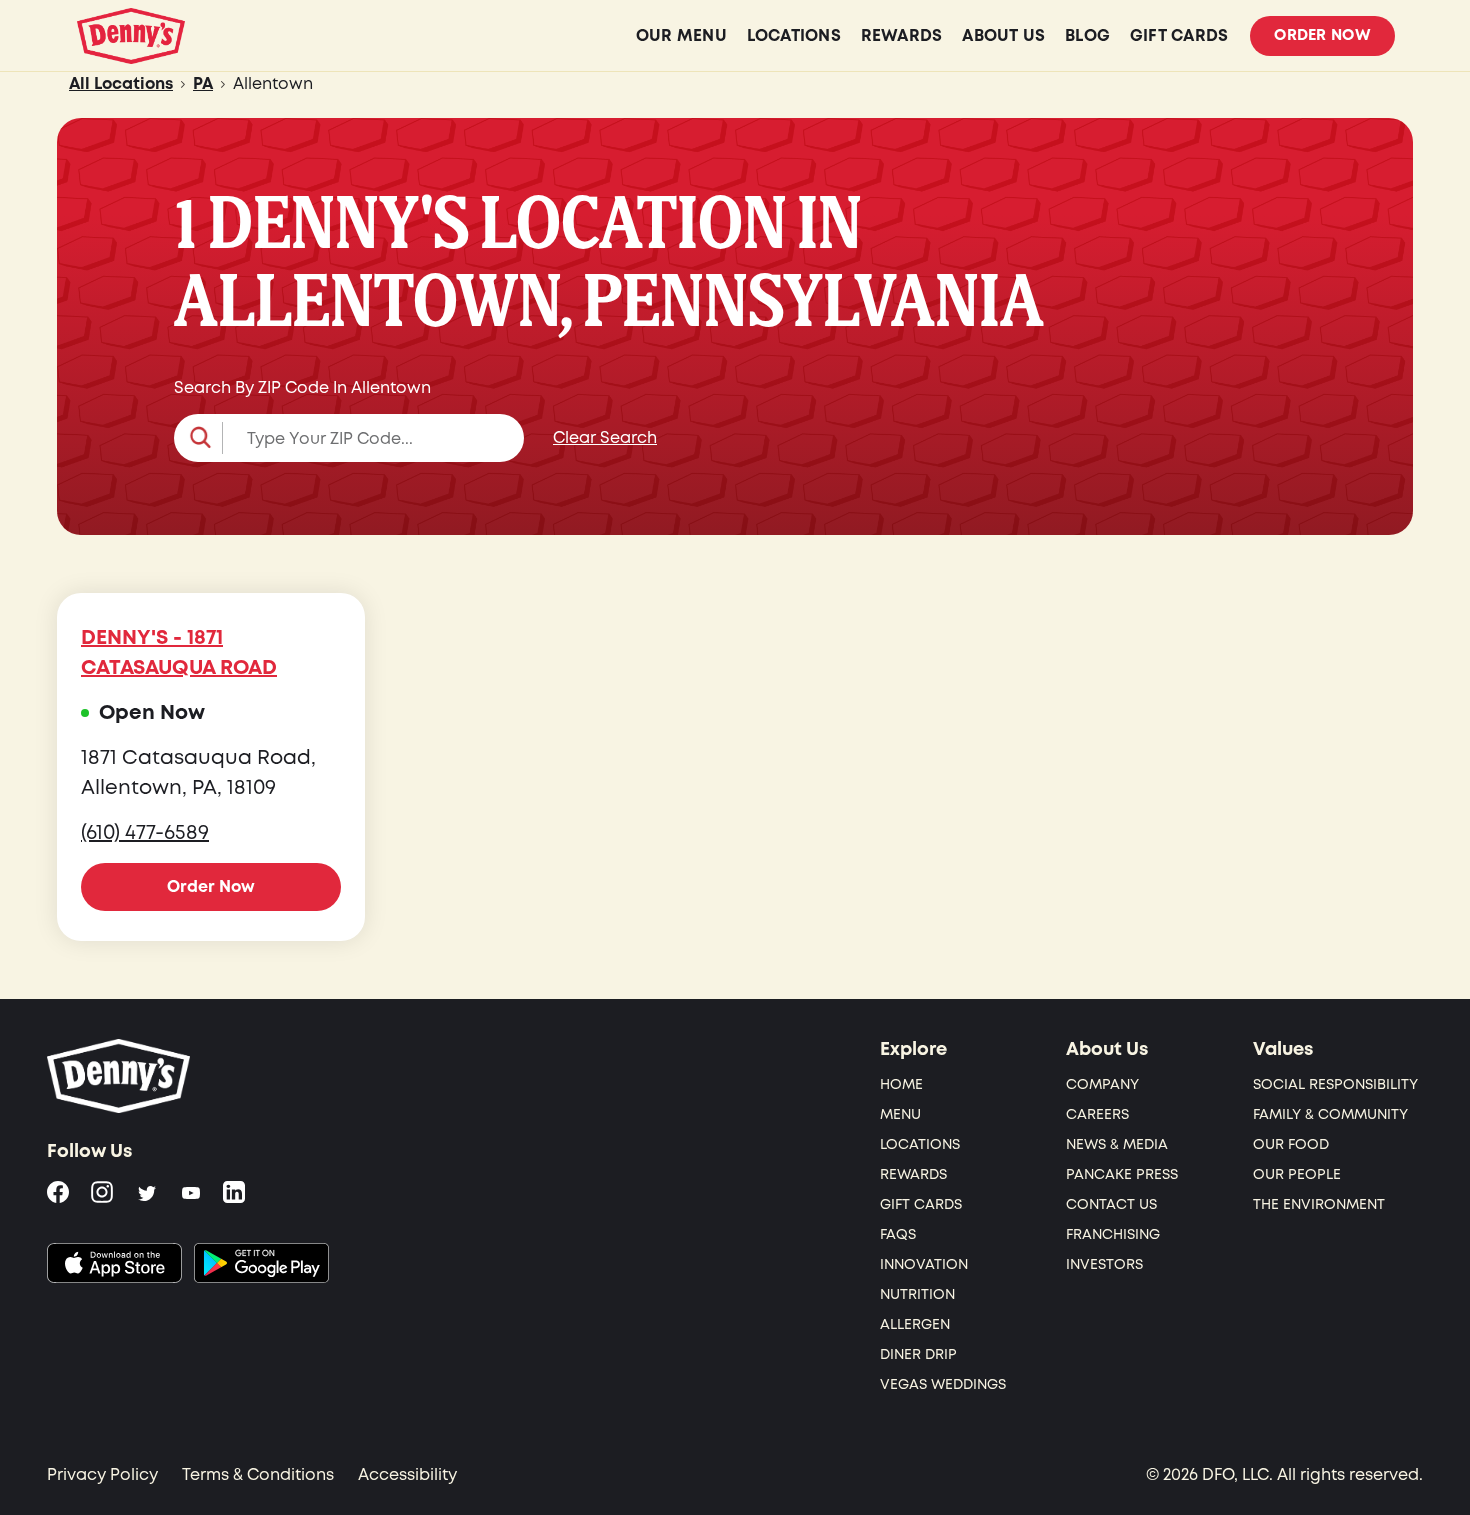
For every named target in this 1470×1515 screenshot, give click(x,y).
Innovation (924, 1264)
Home (901, 1084)
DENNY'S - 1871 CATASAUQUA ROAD (179, 653)
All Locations (121, 84)
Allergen (915, 1324)
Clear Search (605, 438)
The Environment (1319, 1204)
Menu (900, 1114)
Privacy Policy (102, 1475)
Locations (920, 1144)
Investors (1104, 1264)
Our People (1297, 1174)
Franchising (1113, 1234)
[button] (349, 438)
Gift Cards (921, 1204)
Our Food (1291, 1144)
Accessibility (407, 1475)
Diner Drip (918, 1354)
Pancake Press (1122, 1174)
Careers (1097, 1114)
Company (1102, 1084)
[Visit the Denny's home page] (120, 1076)
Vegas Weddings (943, 1384)
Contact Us (1111, 1204)
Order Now (1322, 35)
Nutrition (917, 1294)
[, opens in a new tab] (114, 1263)
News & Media (1117, 1144)
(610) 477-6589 (145, 833)
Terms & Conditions (258, 1475)
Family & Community (1330, 1114)
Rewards (913, 1174)
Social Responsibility (1335, 1084)
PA (203, 84)
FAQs (898, 1234)
